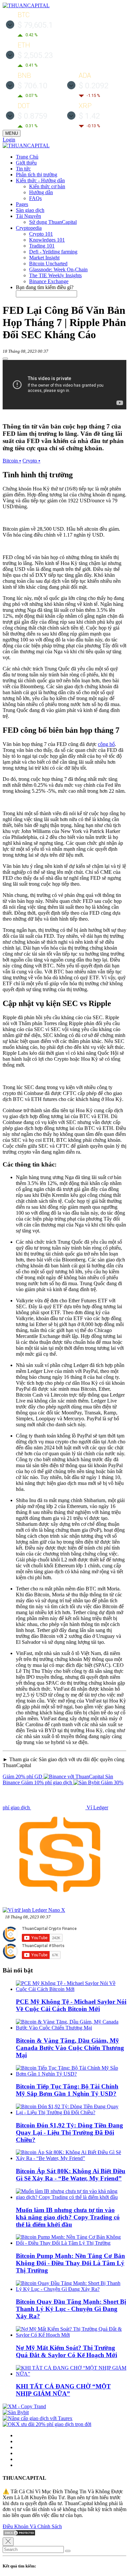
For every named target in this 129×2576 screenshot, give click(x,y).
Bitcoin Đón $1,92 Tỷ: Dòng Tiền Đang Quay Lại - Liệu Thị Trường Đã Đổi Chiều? (69, 2132)
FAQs (35, 198)
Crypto (31, 461)
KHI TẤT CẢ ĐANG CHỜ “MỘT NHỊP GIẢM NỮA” (63, 2390)
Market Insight (44, 258)
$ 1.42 (89, 116)
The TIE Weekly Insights (55, 275)
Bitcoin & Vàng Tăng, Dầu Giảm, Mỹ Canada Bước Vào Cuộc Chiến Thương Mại (70, 2048)
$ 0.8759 (32, 116)
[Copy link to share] (5, 359)
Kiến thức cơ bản (47, 186)
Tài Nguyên (28, 216)
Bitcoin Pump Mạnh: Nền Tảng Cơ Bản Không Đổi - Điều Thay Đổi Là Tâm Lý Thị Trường (70, 2263)
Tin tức (23, 169)
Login (9, 140)
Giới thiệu (26, 163)
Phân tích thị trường (37, 175)
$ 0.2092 (94, 86)
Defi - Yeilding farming (53, 252)
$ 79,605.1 (35, 25)
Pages (22, 204)
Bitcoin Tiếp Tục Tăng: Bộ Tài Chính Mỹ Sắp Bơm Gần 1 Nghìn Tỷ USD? (67, 2090)
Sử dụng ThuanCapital (53, 222)
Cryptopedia (29, 228)
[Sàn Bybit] (16, 2412)
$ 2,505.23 (35, 55)
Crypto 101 (41, 234)
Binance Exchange (49, 281)
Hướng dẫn (41, 192)
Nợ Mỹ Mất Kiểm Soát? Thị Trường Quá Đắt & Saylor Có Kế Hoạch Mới (66, 2351)
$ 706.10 (32, 86)
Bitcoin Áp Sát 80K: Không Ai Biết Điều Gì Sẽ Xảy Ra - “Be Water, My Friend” (71, 2175)
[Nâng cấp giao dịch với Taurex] (38, 2418)
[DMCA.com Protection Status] (19, 2534)
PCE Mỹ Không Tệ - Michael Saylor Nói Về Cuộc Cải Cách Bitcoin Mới (71, 2005)
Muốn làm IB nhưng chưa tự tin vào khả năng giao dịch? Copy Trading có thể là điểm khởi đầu (68, 2217)
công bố (106, 744)
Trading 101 (42, 246)
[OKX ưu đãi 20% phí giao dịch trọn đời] (47, 2424)
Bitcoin (12, 461)
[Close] (8, 2542)
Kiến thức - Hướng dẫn (40, 180)
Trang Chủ (27, 157)
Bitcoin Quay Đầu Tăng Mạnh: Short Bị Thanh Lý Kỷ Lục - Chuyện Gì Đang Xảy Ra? (71, 2309)
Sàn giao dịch (30, 210)
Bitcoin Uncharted (48, 264)
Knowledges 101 (47, 240)
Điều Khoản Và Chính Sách (32, 2526)
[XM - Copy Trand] (24, 2406)
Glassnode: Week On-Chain (58, 269)
